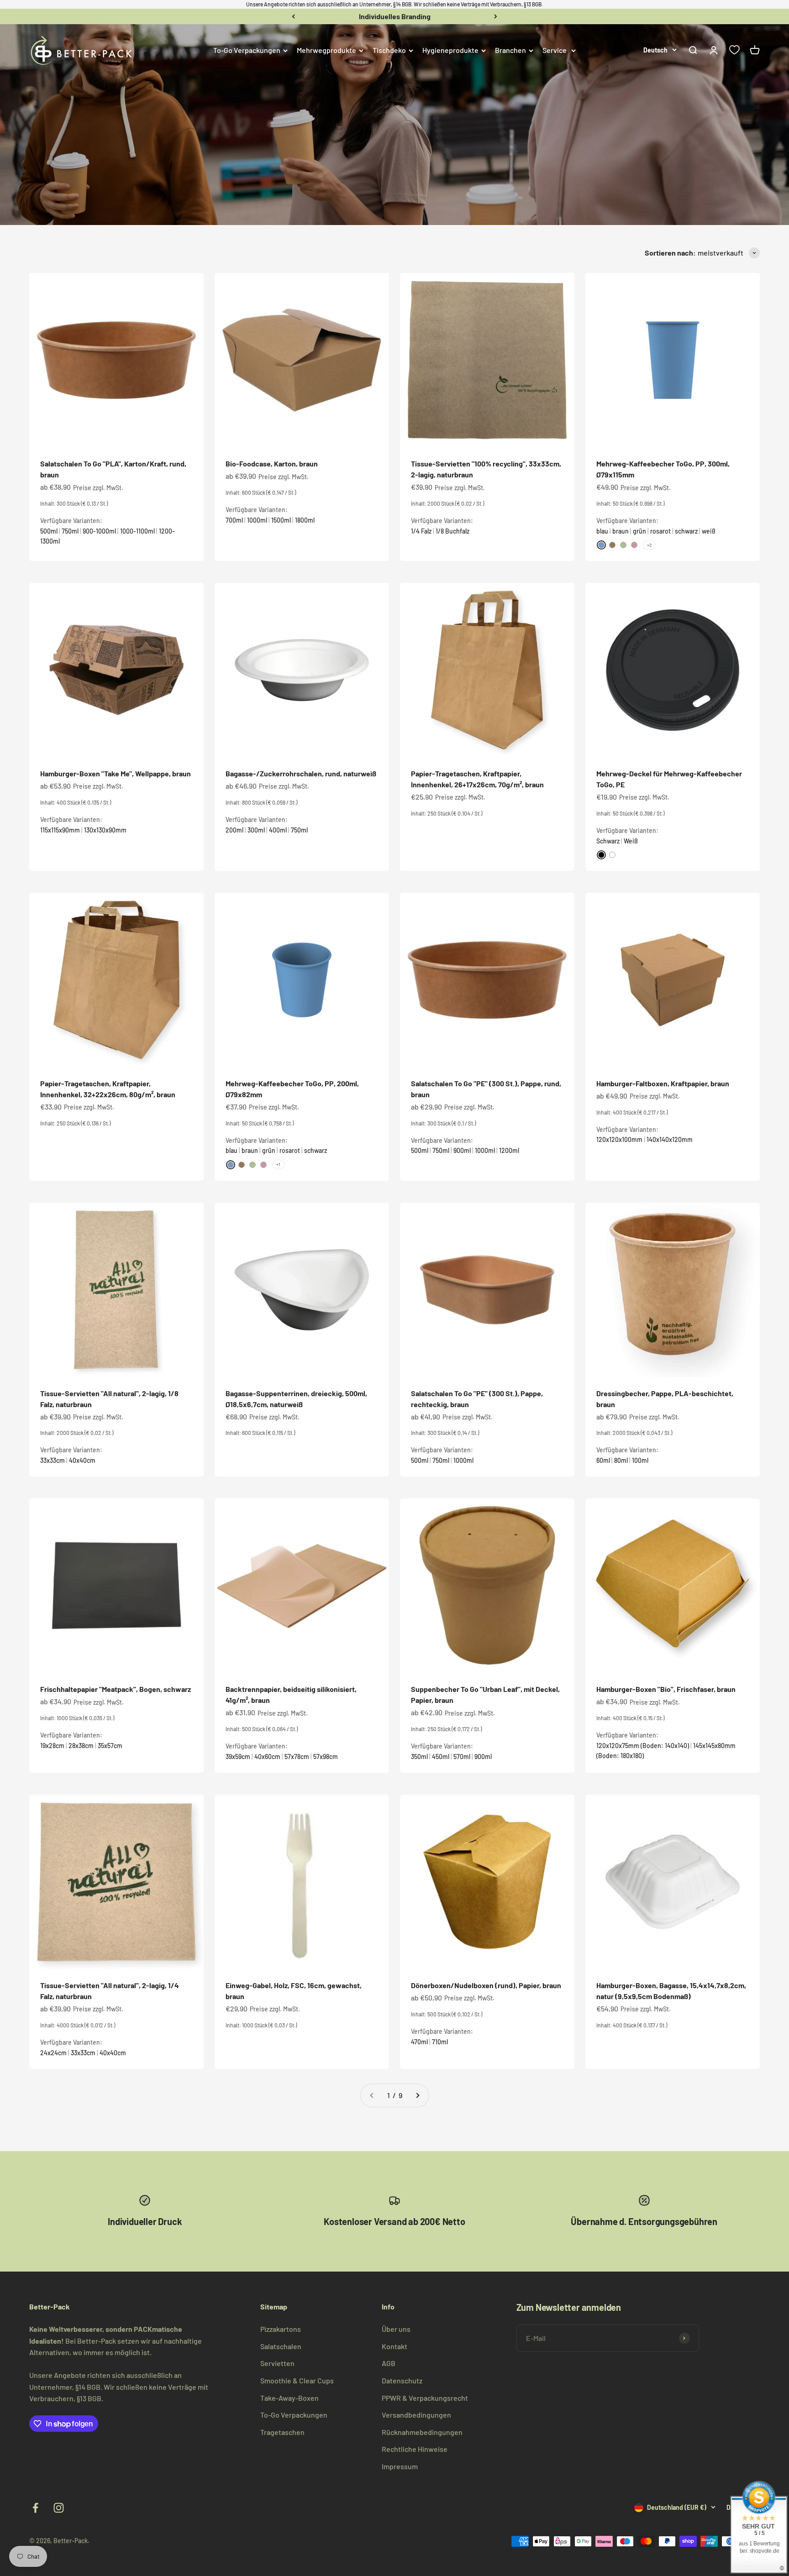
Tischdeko (389, 50)
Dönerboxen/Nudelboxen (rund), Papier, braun (486, 1985)
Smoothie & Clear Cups (297, 2380)
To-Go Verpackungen (247, 50)
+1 (278, 1164)
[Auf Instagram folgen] (59, 2508)
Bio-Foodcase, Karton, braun (272, 463)
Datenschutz (402, 2380)
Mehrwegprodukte (326, 50)
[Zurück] (293, 16)
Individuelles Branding (395, 16)
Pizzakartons (281, 2329)
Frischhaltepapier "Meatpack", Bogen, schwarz (116, 1689)
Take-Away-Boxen (289, 2398)
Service (555, 50)
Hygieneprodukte (450, 50)
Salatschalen (281, 2346)
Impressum (400, 2466)
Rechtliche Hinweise (415, 2449)
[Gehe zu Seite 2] (417, 2095)
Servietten (277, 2363)
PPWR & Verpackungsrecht (425, 2398)
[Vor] (496, 16)
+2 (649, 545)
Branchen (510, 50)
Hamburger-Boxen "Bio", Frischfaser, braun (666, 1689)
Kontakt (394, 2346)
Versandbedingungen (416, 2415)
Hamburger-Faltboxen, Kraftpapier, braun (663, 1083)
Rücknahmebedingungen (422, 2432)
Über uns (396, 2329)
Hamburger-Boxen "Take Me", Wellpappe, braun (116, 773)
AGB (389, 2363)
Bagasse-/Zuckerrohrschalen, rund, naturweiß (301, 773)
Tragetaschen (282, 2432)
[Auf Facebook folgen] (35, 2508)
